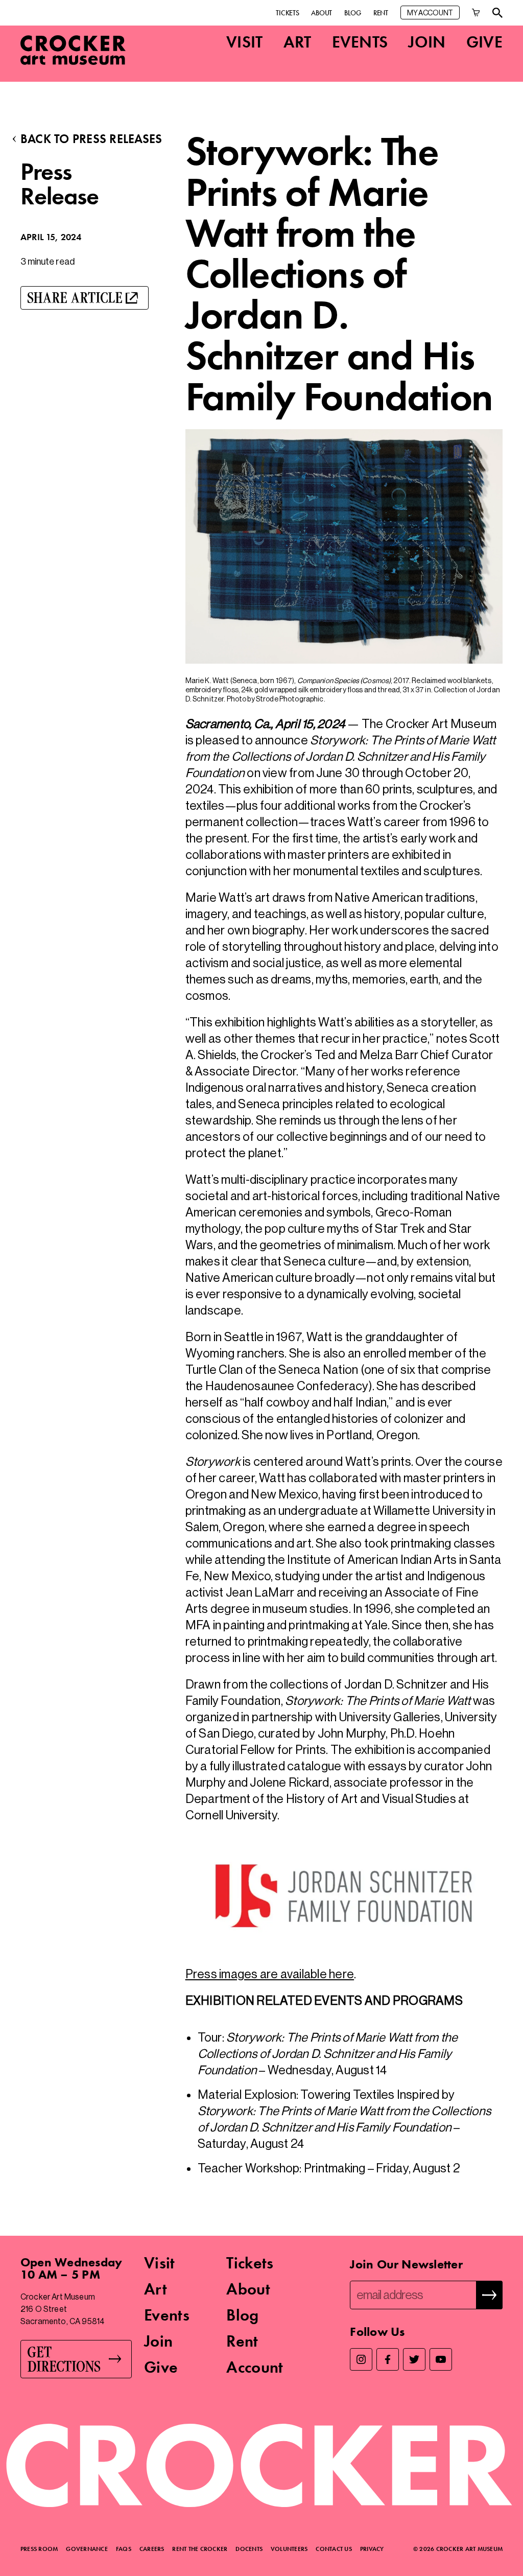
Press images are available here (270, 1974)
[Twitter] (414, 2359)
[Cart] (476, 13)
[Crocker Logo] (73, 50)
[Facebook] (388, 2359)
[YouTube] (441, 2359)
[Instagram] (361, 2359)
